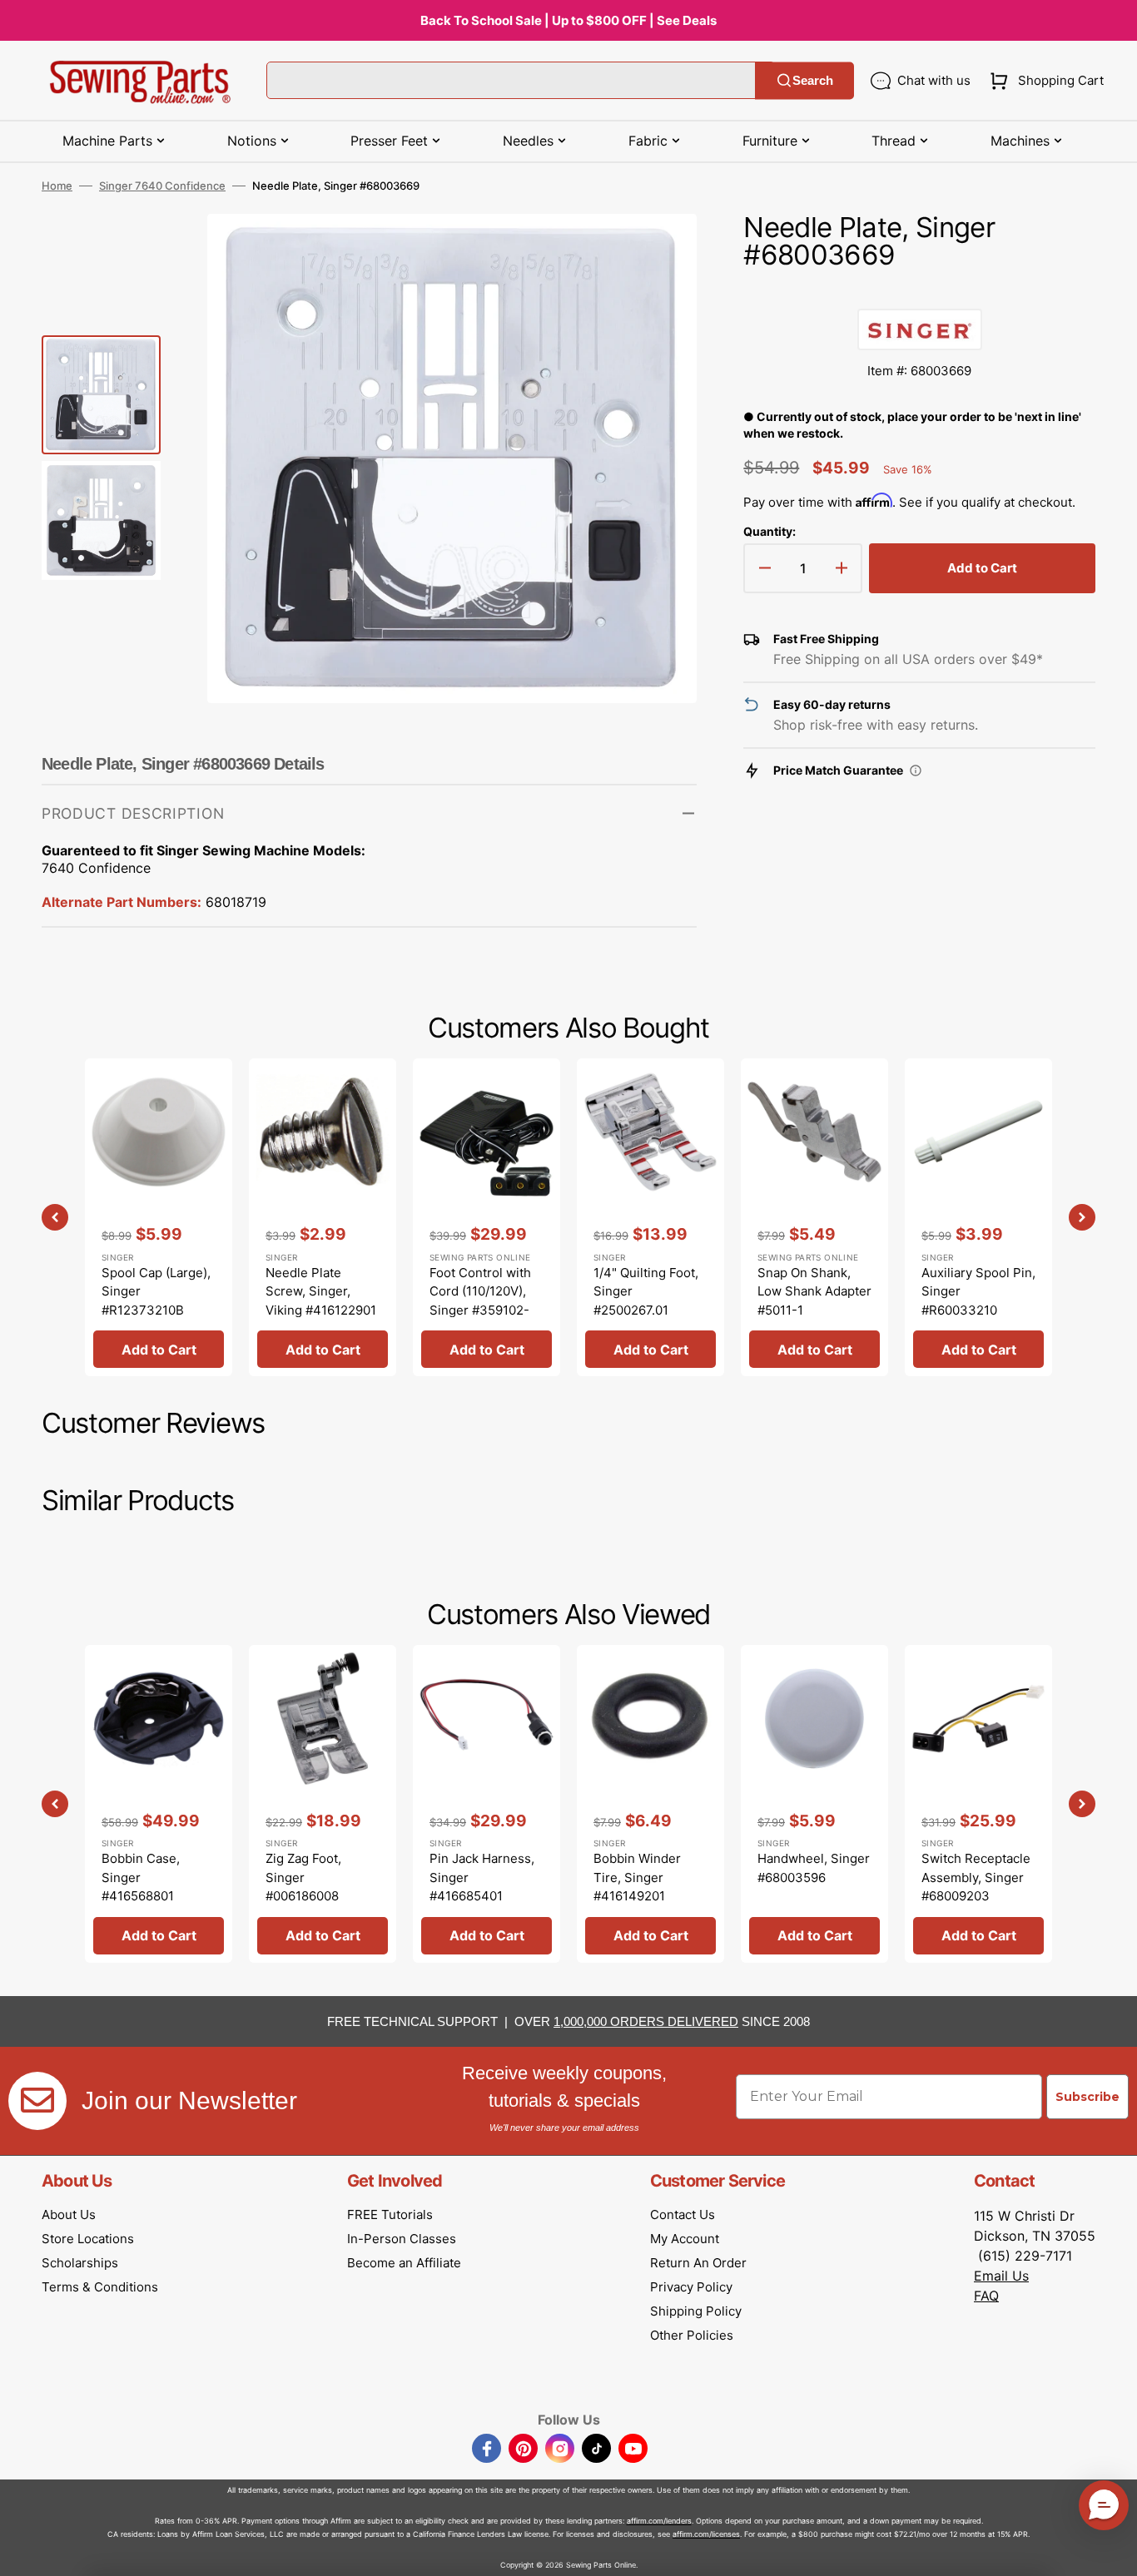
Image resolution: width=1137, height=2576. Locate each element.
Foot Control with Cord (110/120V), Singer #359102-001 (480, 1301)
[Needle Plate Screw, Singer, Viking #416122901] (323, 1217)
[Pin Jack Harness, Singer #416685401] (487, 1804)
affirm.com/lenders (659, 2521)
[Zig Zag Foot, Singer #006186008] (323, 1804)
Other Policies (692, 2335)
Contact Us (683, 2214)
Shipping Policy (696, 2311)
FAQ (986, 2296)
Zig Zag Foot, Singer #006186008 (303, 1877)
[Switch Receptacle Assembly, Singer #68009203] (978, 1804)
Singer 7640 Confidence (162, 186)
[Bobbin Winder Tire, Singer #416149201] (650, 1804)
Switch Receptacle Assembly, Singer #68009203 (976, 1877)
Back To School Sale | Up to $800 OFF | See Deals (568, 20)
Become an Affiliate (404, 2263)
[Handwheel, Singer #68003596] (814, 1804)
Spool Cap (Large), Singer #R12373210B (156, 1291)
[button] (1043, 81)
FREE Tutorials (390, 2214)
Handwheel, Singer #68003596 (814, 1868)
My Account (685, 2239)
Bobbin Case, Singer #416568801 (141, 1877)
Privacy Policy (691, 2287)
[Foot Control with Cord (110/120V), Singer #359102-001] (487, 1217)
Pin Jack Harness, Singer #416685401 (482, 1877)
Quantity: (770, 531)
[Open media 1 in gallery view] (659, 251)
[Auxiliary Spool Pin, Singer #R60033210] (978, 1217)
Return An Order (698, 2263)
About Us (69, 2214)
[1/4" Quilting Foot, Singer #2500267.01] (650, 1217)
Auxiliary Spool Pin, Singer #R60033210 (978, 1291)
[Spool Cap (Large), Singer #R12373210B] (159, 1217)
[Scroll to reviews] (919, 292)
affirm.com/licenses (706, 2534)
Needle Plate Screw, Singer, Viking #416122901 (321, 1291)
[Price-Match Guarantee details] (916, 770)
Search (813, 80)
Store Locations (88, 2239)
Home (57, 186)
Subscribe (1087, 2097)
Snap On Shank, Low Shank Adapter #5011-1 (814, 1291)
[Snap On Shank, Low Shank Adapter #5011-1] (814, 1217)
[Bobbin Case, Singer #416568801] (159, 1804)
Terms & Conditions (100, 2287)
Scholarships (80, 2263)
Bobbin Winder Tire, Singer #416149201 (637, 1877)
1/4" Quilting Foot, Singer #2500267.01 (646, 1291)
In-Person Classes (402, 2239)
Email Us (1001, 2276)
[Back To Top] (1112, 2551)
